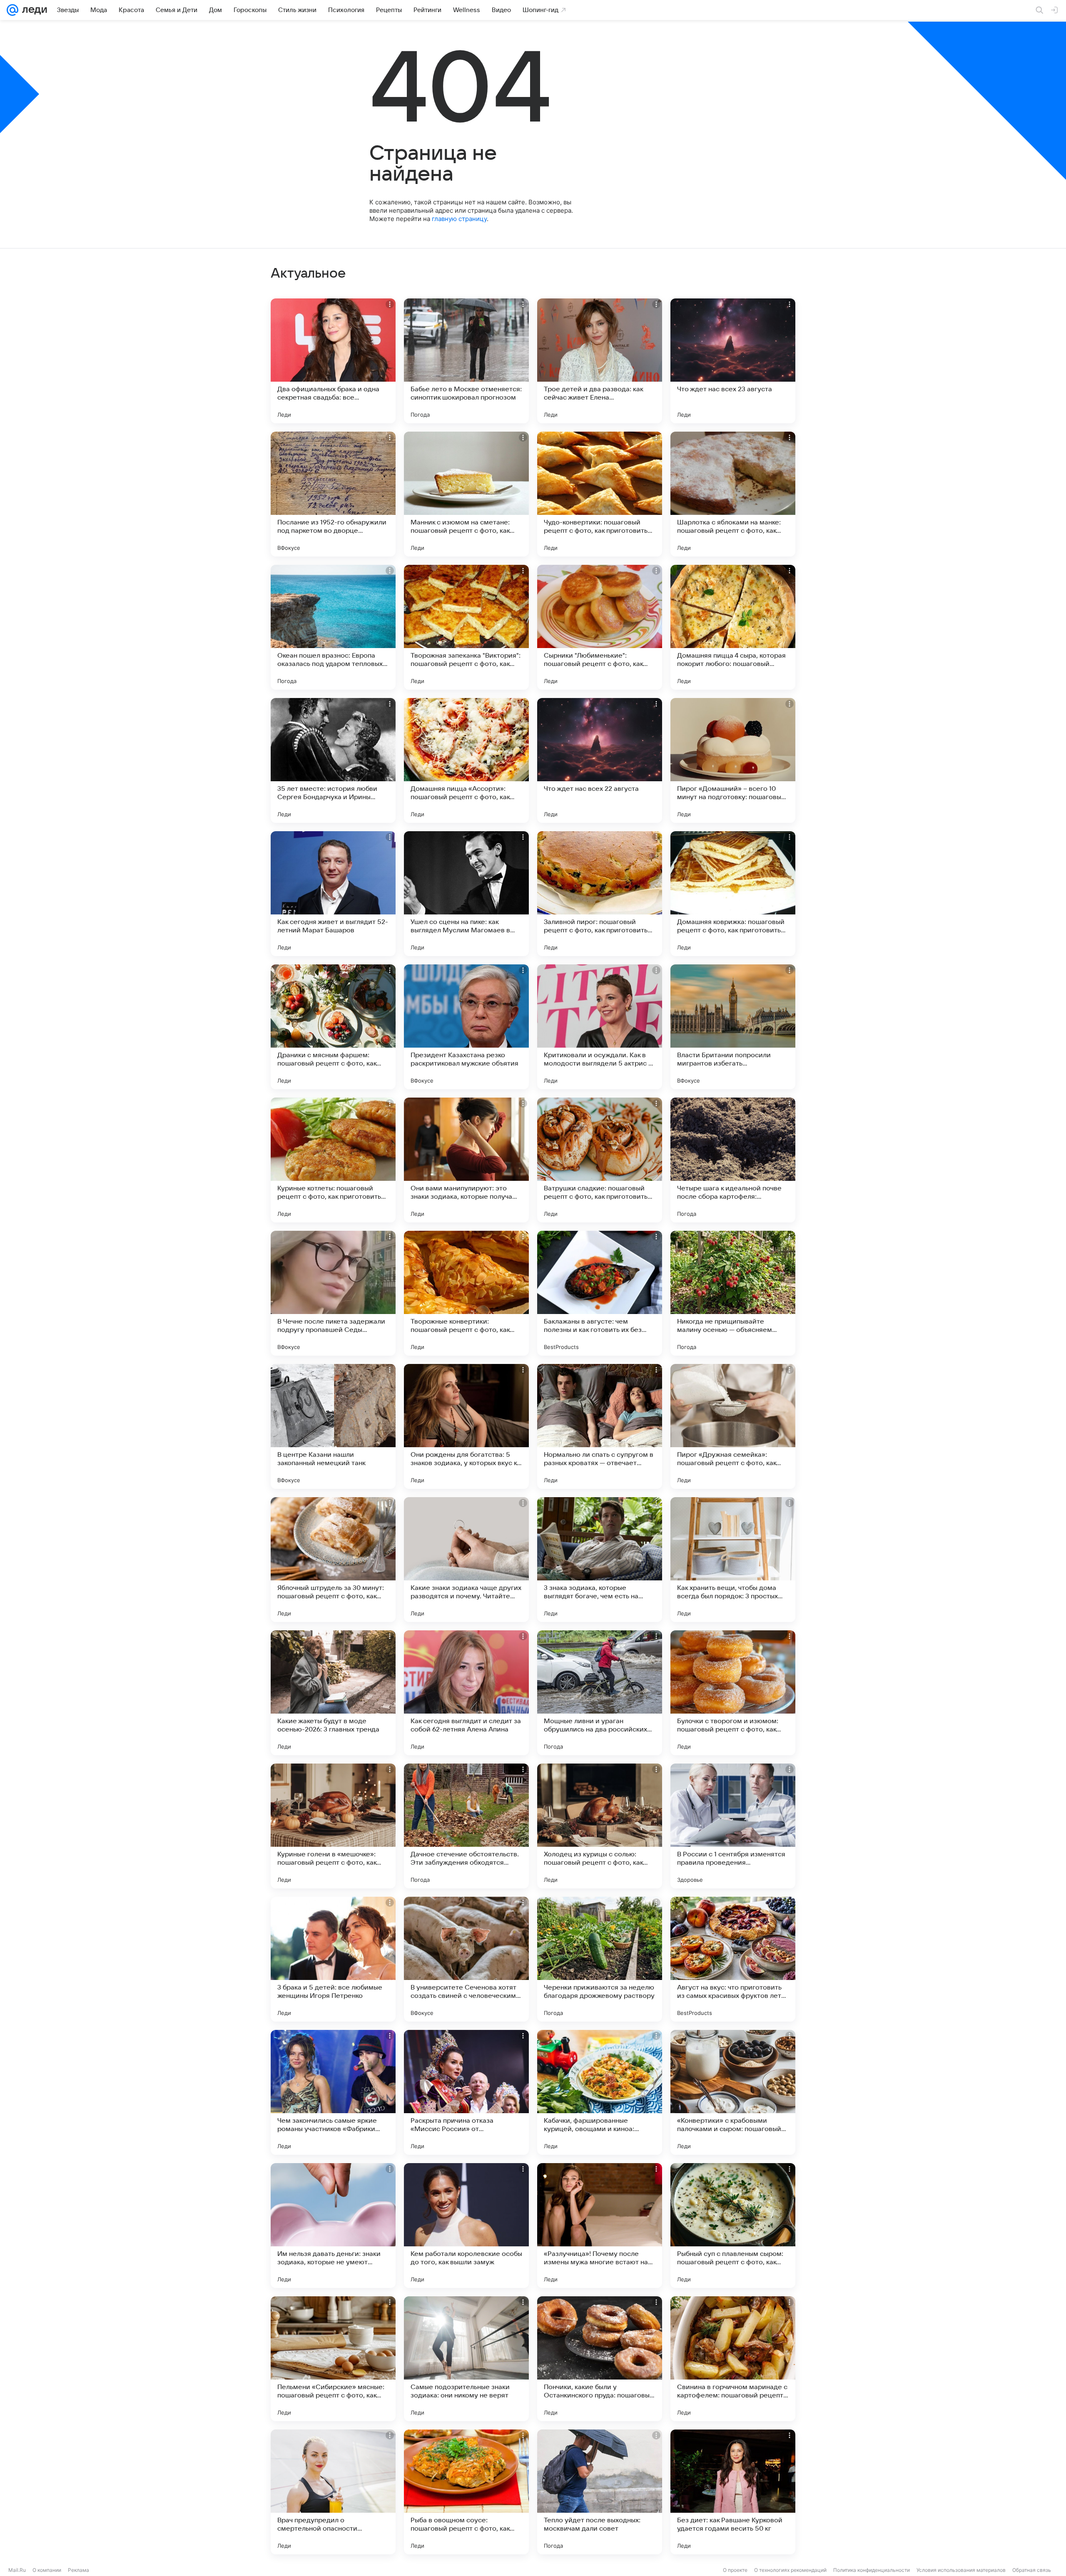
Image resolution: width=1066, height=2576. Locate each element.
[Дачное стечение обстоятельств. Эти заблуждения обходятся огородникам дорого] (466, 1826)
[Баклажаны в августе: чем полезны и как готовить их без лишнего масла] (600, 1293)
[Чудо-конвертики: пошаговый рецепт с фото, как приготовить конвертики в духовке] (600, 494)
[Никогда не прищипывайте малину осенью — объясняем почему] (733, 1293)
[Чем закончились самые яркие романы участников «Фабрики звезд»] (333, 2092)
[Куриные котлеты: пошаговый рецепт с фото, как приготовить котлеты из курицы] (333, 1160)
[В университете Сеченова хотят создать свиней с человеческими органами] (466, 1959)
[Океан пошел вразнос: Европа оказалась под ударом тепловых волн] (333, 627)
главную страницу (459, 219)
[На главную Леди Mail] (33, 10)
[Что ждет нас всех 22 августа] (600, 760)
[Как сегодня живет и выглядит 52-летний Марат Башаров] (333, 894)
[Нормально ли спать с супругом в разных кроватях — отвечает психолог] (600, 1426)
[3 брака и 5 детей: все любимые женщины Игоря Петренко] (333, 1959)
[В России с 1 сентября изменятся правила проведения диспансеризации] (733, 1826)
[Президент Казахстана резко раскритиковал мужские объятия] (466, 1027)
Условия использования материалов (961, 2570)
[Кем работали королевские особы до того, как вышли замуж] (466, 2226)
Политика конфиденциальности (872, 2570)
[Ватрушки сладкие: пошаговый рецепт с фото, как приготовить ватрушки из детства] (600, 1160)
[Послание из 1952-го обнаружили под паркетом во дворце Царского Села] (333, 494)
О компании (47, 2570)
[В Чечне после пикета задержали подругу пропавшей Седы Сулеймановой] (333, 1293)
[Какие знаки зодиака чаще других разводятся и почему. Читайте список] (466, 1560)
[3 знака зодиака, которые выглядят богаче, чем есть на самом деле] (600, 1560)
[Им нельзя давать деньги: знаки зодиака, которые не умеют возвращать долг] (333, 2226)
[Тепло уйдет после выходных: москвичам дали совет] (600, 2492)
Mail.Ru (17, 2570)
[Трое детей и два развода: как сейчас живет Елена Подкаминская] (600, 361)
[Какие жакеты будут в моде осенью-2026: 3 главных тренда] (333, 1693)
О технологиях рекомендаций (790, 2570)
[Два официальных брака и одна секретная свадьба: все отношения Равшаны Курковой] (333, 361)
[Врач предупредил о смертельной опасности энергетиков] (333, 2492)
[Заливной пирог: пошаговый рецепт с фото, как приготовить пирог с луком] (600, 894)
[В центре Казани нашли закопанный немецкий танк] (333, 1426)
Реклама (78, 2570)
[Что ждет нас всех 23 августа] (733, 361)
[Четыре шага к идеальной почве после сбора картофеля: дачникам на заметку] (733, 1160)
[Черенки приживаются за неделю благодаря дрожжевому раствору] (600, 1959)
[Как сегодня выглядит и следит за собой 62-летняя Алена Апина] (466, 1693)
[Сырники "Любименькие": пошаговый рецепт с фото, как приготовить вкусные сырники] (600, 627)
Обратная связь (1032, 2570)
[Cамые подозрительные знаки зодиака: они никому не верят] (466, 2359)
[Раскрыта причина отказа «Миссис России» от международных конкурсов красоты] (466, 2092)
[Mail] (12, 10)
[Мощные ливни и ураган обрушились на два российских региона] (600, 1693)
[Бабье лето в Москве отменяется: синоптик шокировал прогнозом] (466, 361)
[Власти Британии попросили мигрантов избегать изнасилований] (733, 1027)
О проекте (735, 2570)
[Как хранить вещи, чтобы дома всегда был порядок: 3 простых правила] (733, 1560)
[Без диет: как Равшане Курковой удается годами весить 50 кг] (733, 2492)
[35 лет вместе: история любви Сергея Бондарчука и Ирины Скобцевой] (333, 760)
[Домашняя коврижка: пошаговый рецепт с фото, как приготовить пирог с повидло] (733, 894)
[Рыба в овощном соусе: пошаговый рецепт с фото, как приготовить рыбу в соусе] (466, 2492)
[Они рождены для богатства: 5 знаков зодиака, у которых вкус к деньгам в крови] (466, 1426)
